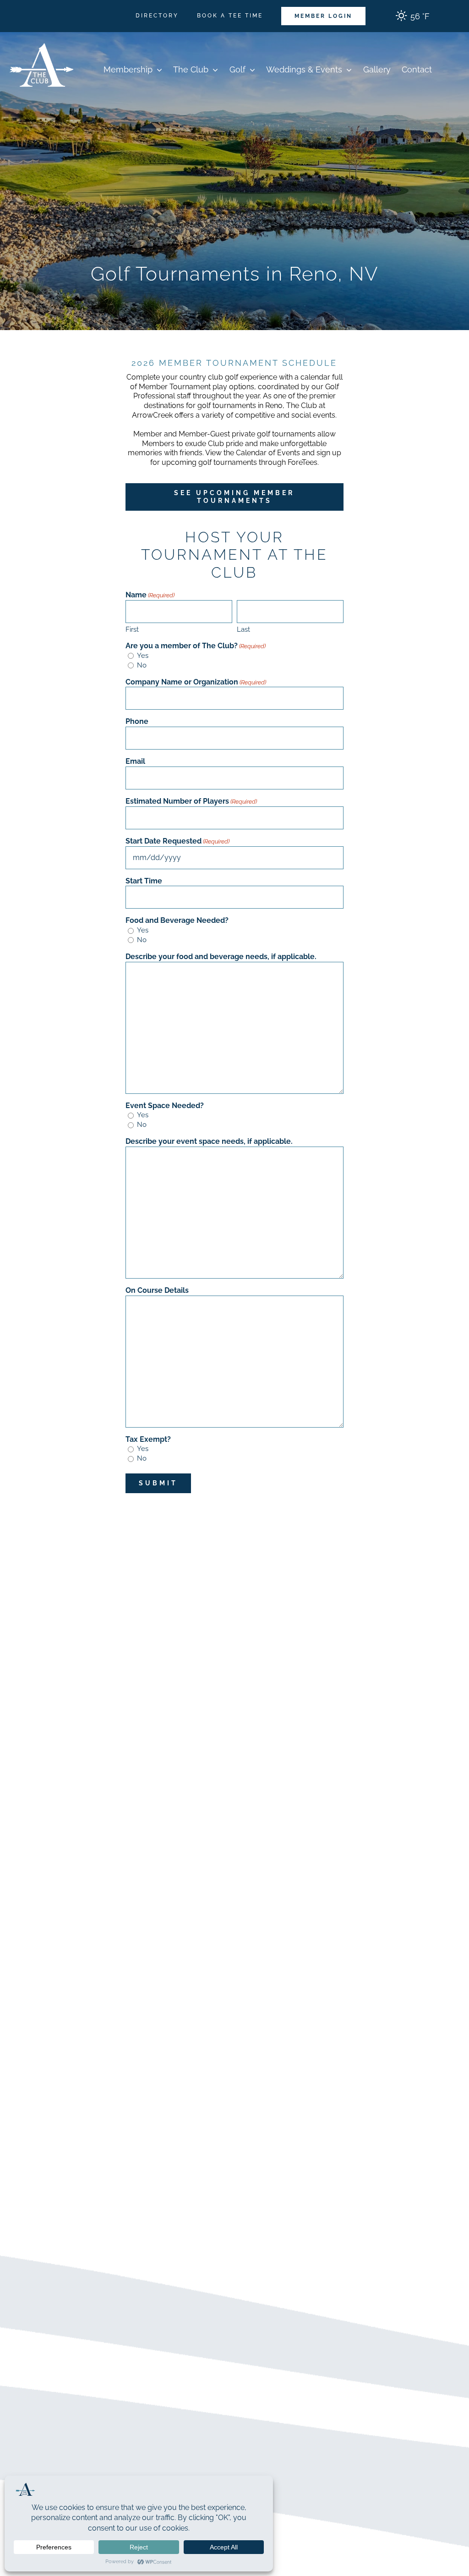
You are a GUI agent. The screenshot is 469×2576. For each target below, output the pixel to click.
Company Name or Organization (196, 682)
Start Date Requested (177, 841)
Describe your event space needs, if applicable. (209, 1141)
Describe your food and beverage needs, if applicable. (221, 957)
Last (243, 629)
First (132, 629)
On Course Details (157, 1290)
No (142, 665)
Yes (143, 656)
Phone (137, 721)
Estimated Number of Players (191, 801)
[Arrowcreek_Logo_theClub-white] (41, 36)
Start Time (144, 881)
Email (135, 761)
